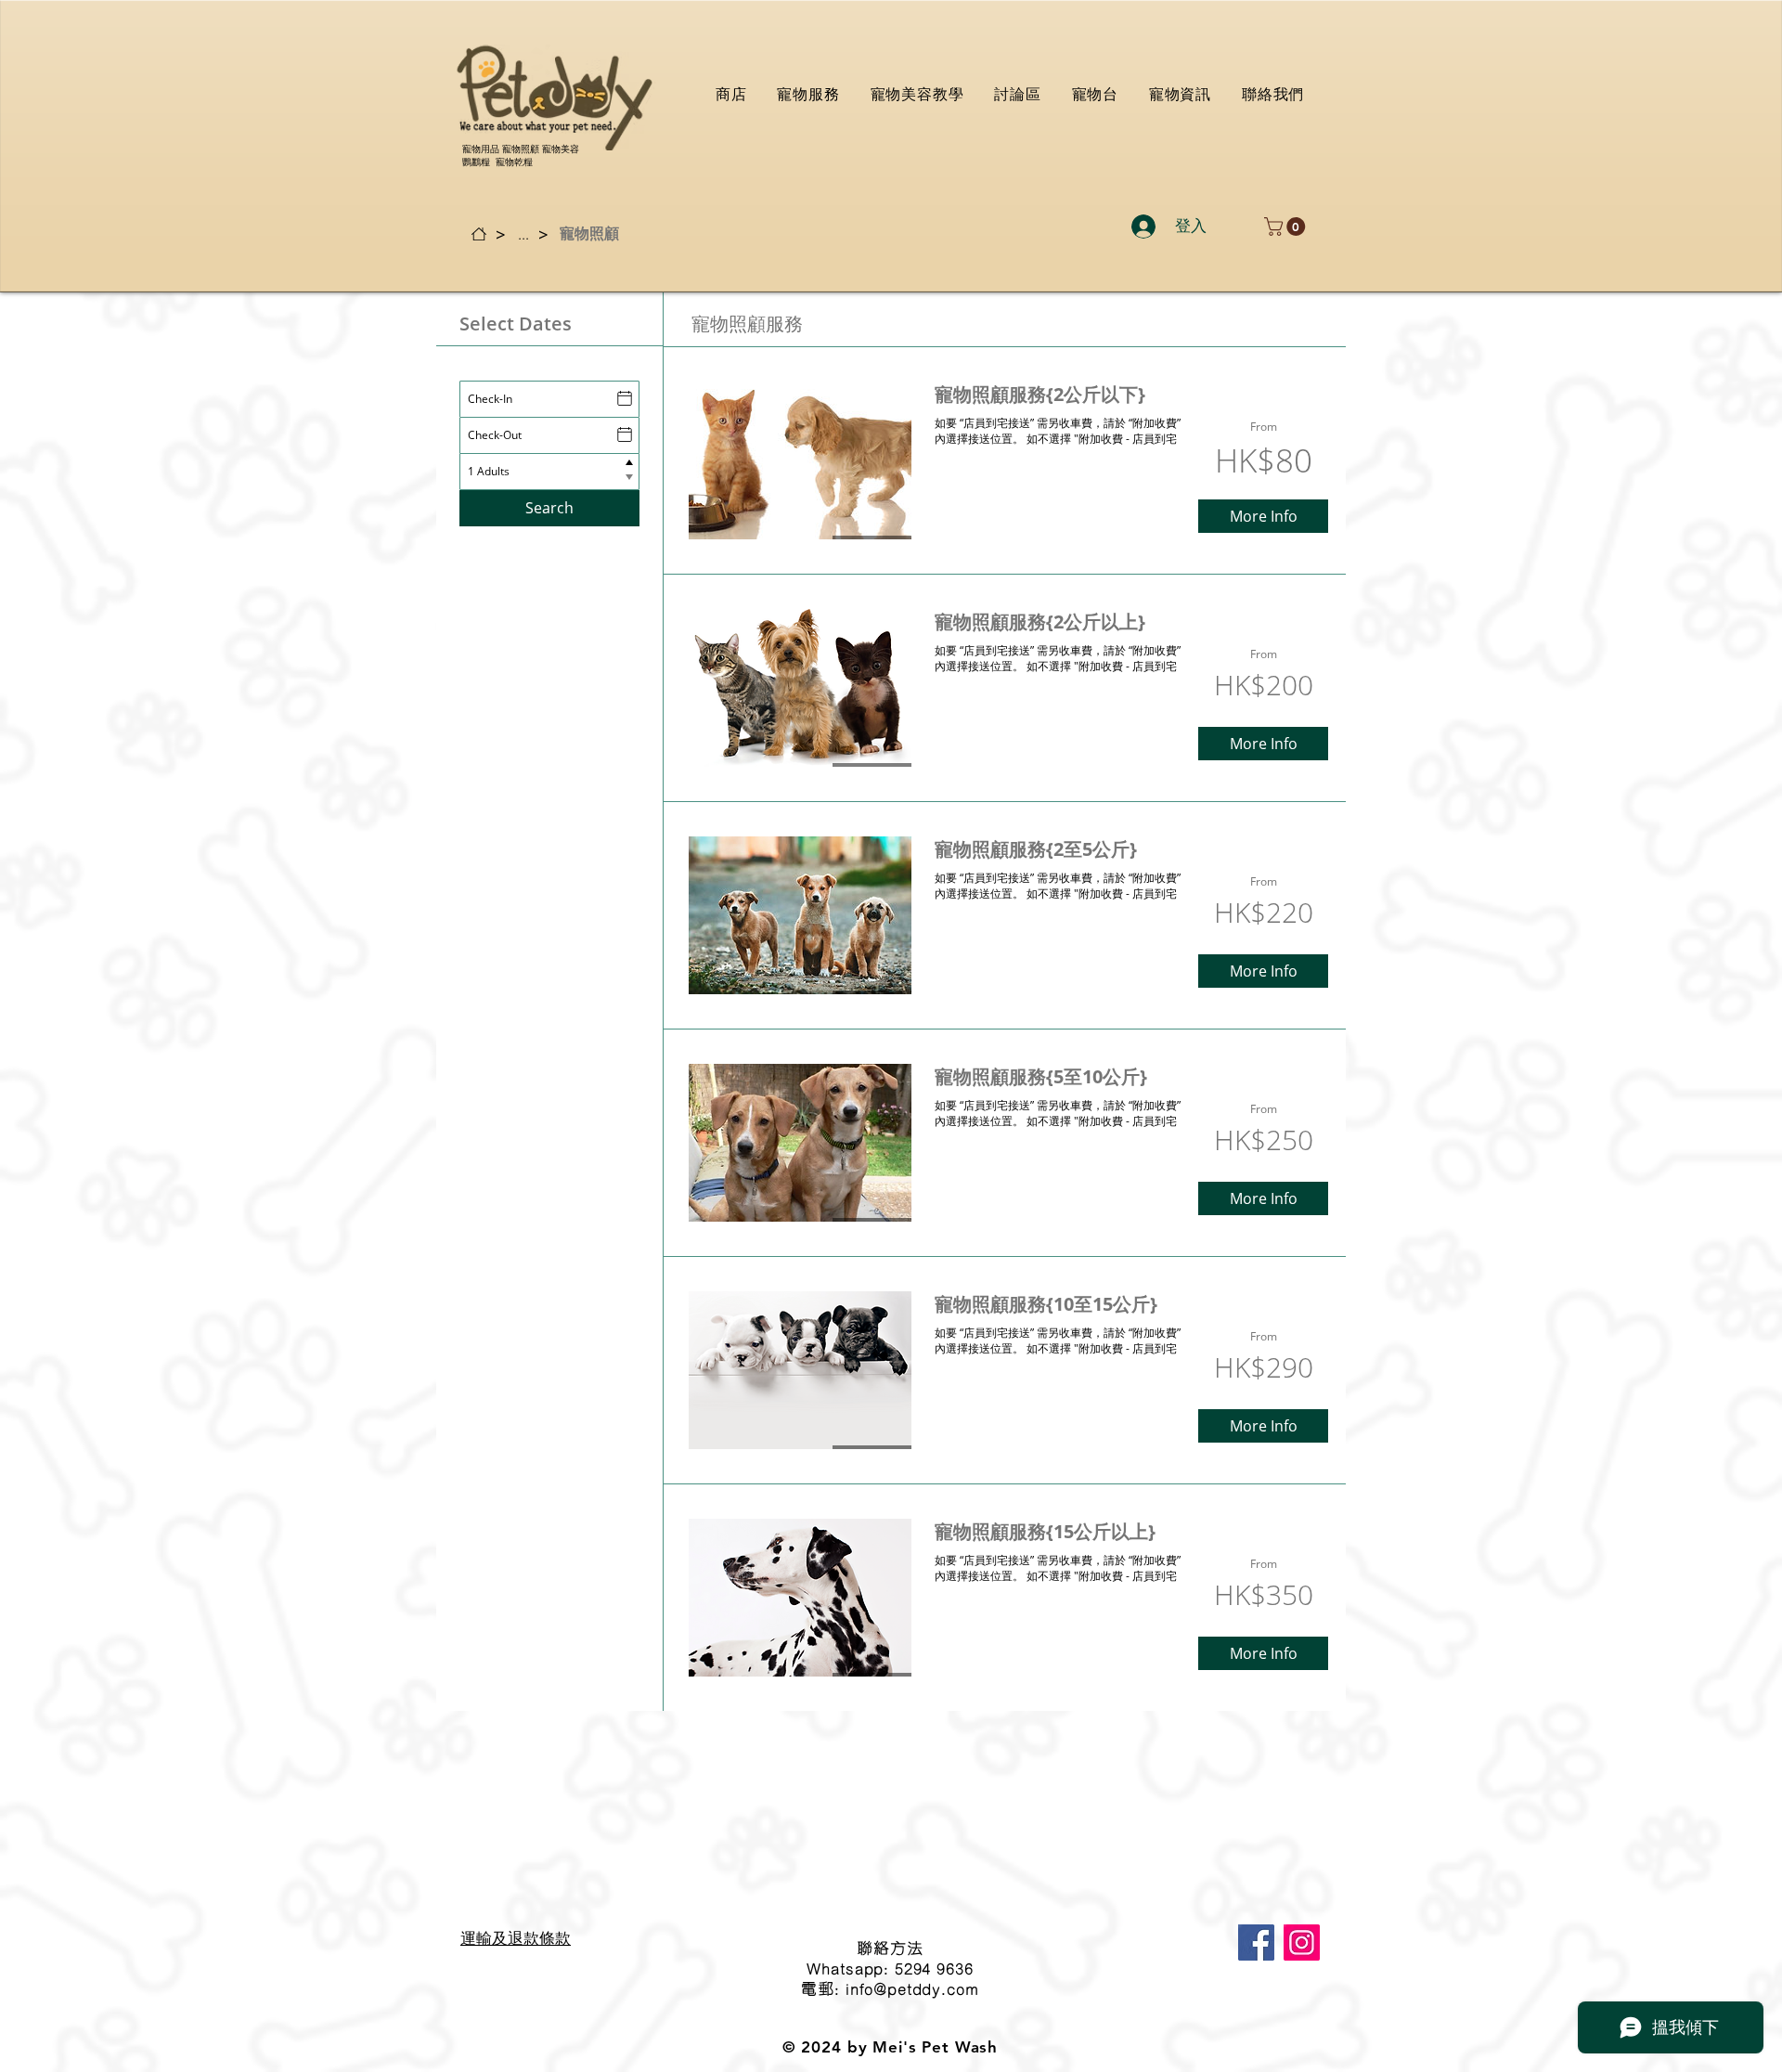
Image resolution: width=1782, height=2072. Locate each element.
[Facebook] (1256, 1942)
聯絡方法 (890, 1948)
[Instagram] (1302, 1942)
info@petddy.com (912, 1988)
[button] (1287, 227)
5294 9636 (934, 1968)
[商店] (479, 234)
